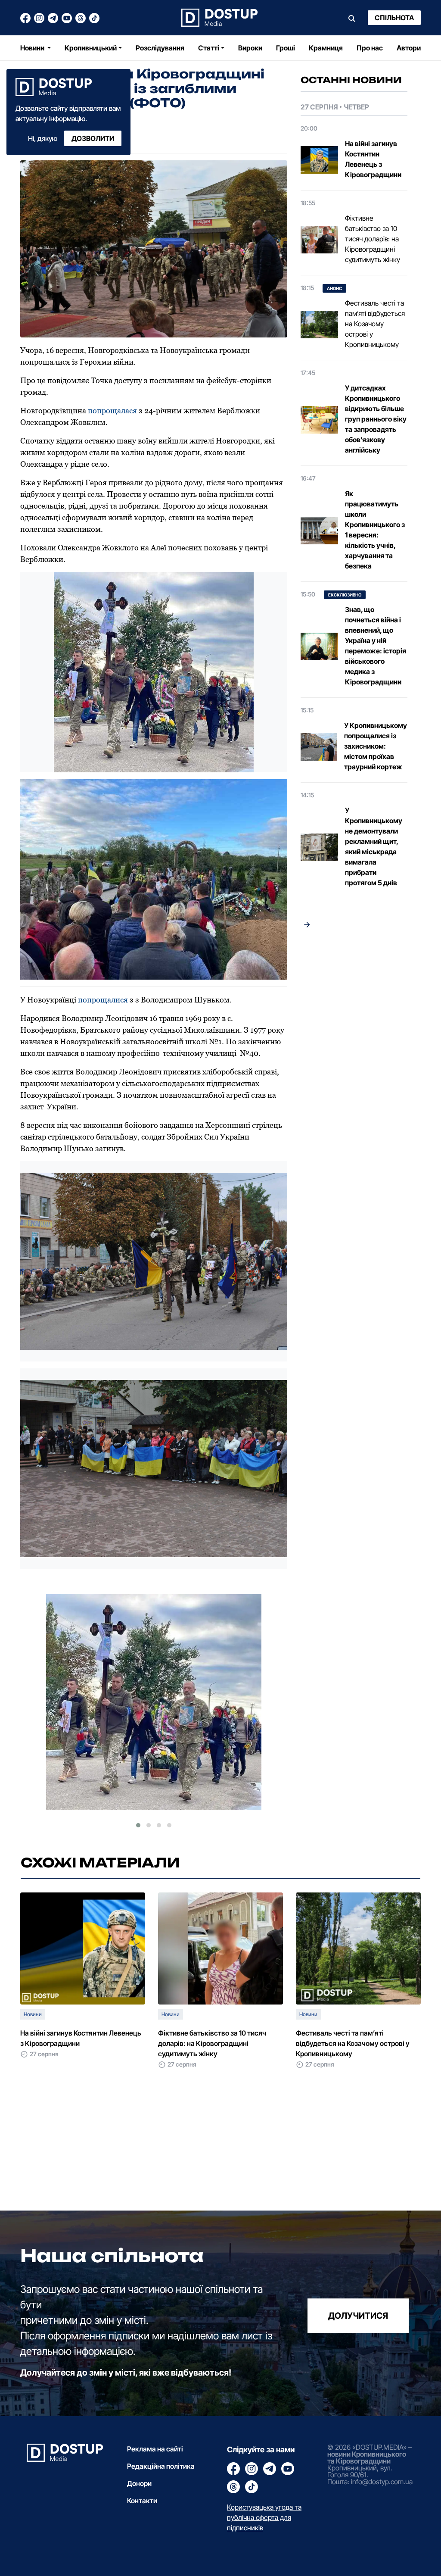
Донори (139, 2483)
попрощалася (112, 411)
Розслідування (160, 48)
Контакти (142, 2501)
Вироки (250, 48)
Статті (209, 48)
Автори (409, 48)
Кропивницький (91, 48)
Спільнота (394, 18)
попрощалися (103, 1000)
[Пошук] (352, 18)
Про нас (370, 48)
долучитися (358, 2316)
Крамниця (326, 48)
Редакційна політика (161, 2466)
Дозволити (93, 138)
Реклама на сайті (155, 2449)
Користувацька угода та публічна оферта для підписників (264, 2517)
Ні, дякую (43, 138)
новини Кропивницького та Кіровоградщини (367, 2457)
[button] (138, 1825)
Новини (33, 48)
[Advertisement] (354, 1079)
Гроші (286, 48)
